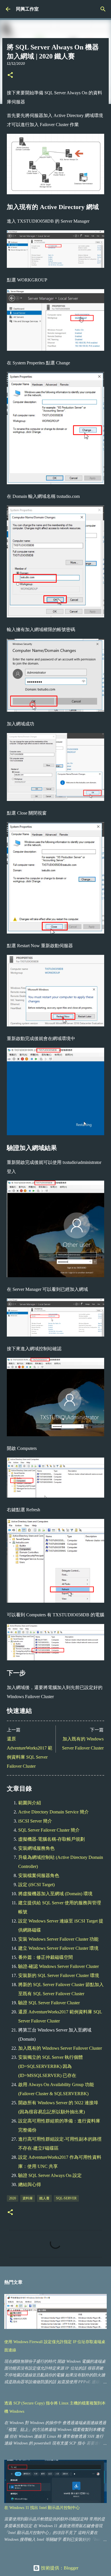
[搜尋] (103, 9)
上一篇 (14, 1730)
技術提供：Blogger (59, 2568)
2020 (13, 2198)
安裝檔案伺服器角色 (39, 1875)
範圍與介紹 (30, 1803)
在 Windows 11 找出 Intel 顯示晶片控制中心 (42, 2508)
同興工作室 (27, 9)
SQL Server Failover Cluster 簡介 (49, 1830)
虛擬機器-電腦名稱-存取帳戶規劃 (52, 1839)
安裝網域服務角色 (36, 1848)
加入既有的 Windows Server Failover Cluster (83, 1743)
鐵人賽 (44, 2198)
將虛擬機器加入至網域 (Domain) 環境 (55, 1894)
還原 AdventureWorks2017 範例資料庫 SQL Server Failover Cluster (30, 1753)
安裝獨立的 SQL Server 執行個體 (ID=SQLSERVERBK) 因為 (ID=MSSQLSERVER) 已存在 (51, 2066)
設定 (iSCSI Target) (36, 1885)
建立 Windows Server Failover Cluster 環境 (58, 1948)
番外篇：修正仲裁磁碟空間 (46, 1957)
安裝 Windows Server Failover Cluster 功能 (58, 1939)
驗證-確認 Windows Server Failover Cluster (58, 1966)
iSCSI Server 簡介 (35, 1821)
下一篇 (97, 1730)
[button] (10, 75)
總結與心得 (30, 2184)
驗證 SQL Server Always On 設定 (50, 2175)
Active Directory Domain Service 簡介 (54, 1812)
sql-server (66, 2198)
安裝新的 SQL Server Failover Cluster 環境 (59, 1975)
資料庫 (28, 2198)
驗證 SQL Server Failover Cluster (49, 2003)
